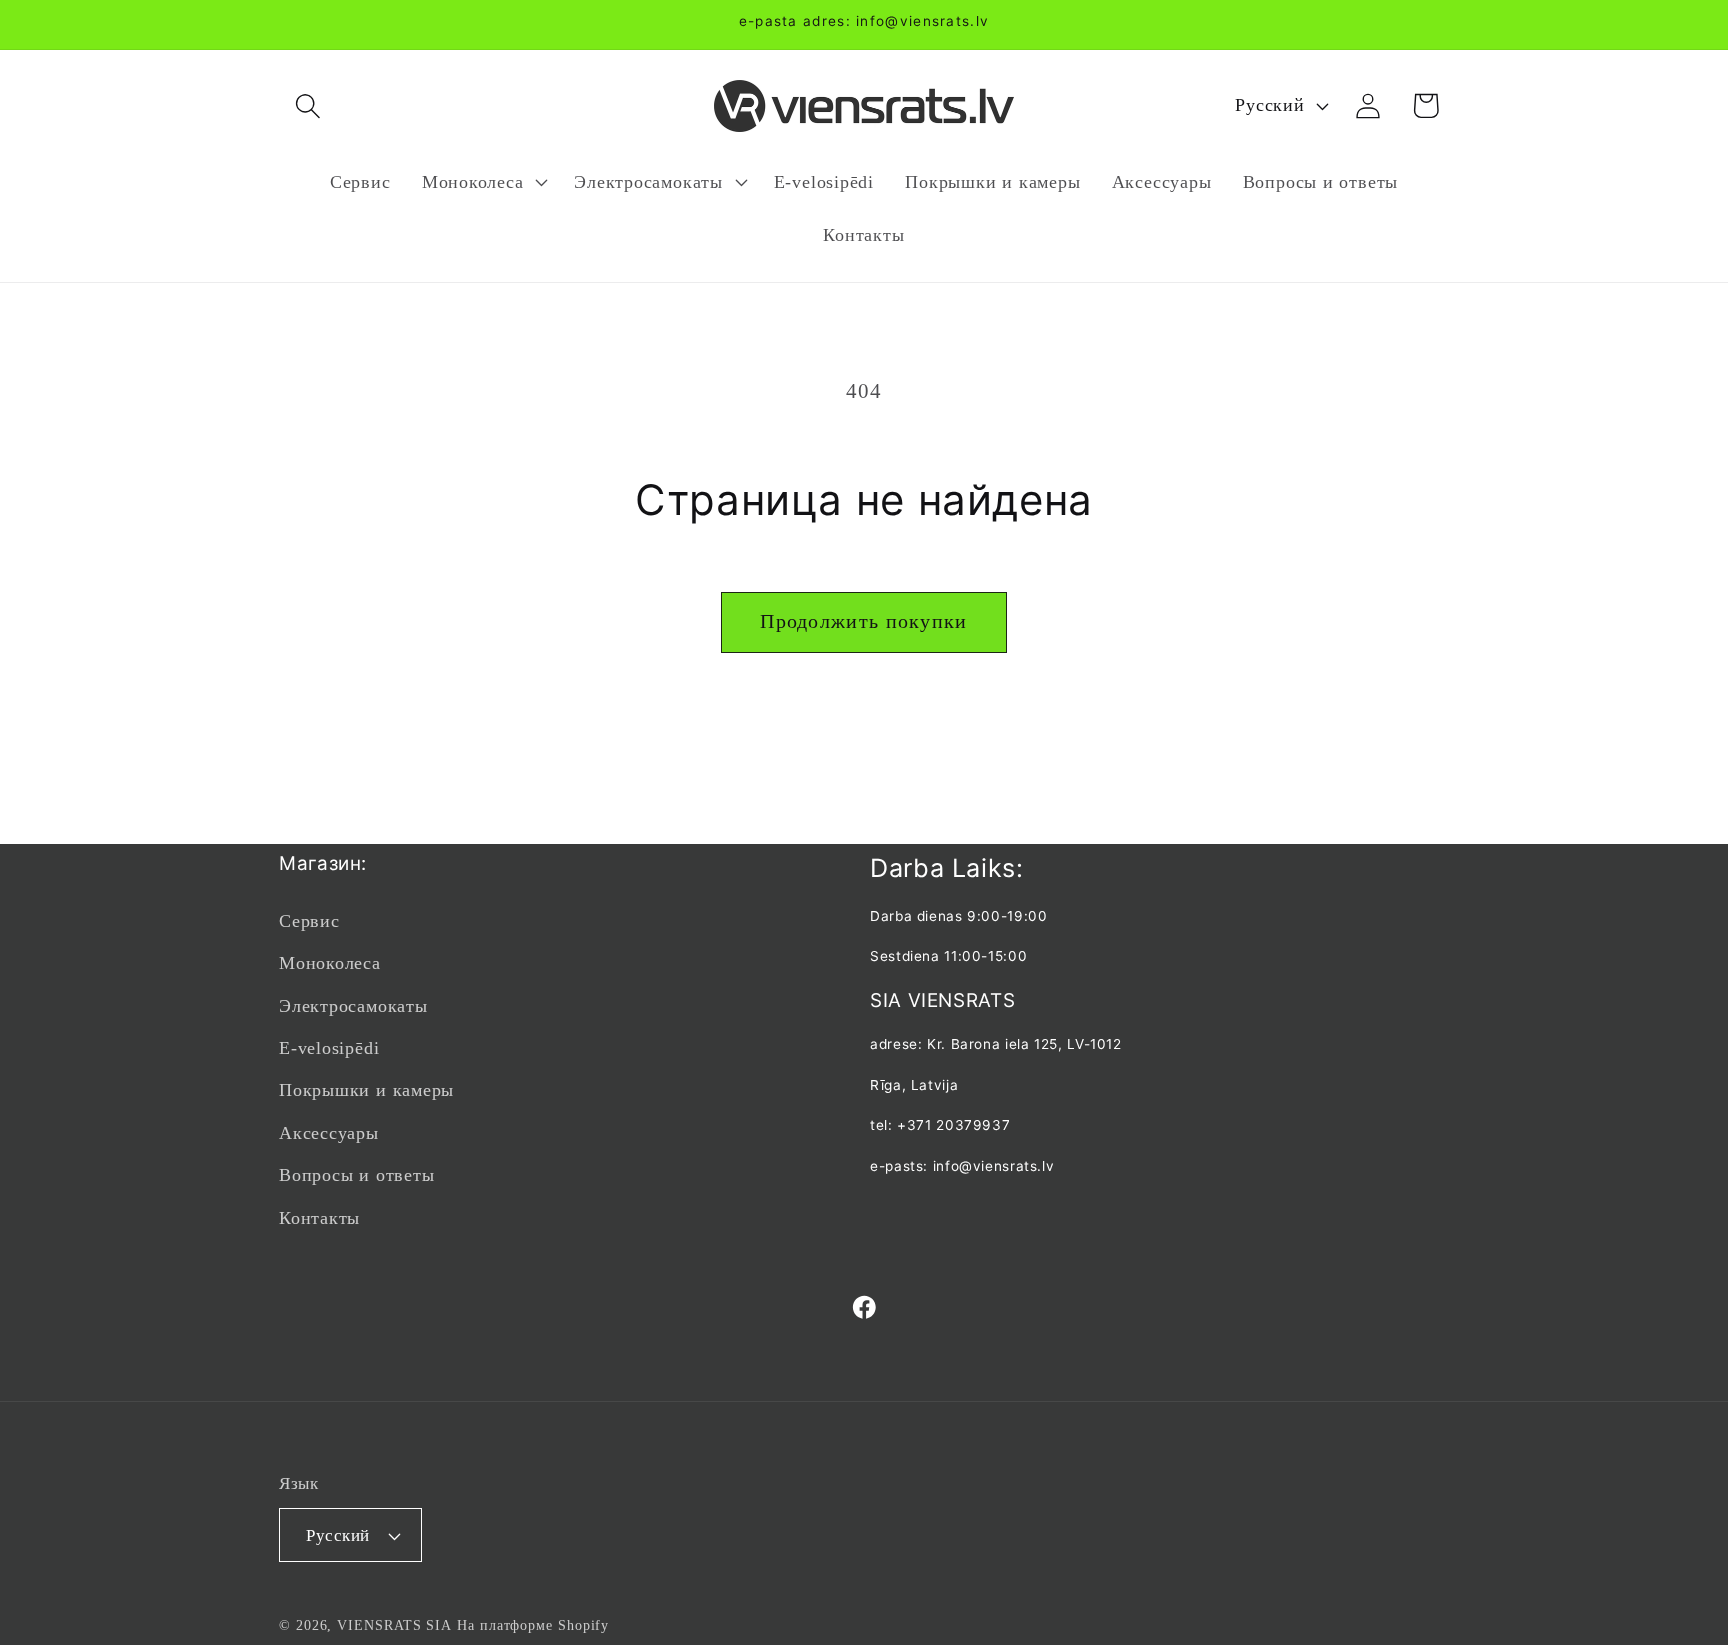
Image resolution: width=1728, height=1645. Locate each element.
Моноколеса (330, 963)
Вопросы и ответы (356, 1175)
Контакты (319, 1218)
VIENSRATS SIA (394, 1625)
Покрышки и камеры (366, 1090)
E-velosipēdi (329, 1048)
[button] (307, 105)
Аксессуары (329, 1133)
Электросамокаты (353, 1006)
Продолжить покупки (863, 621)
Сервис (309, 921)
